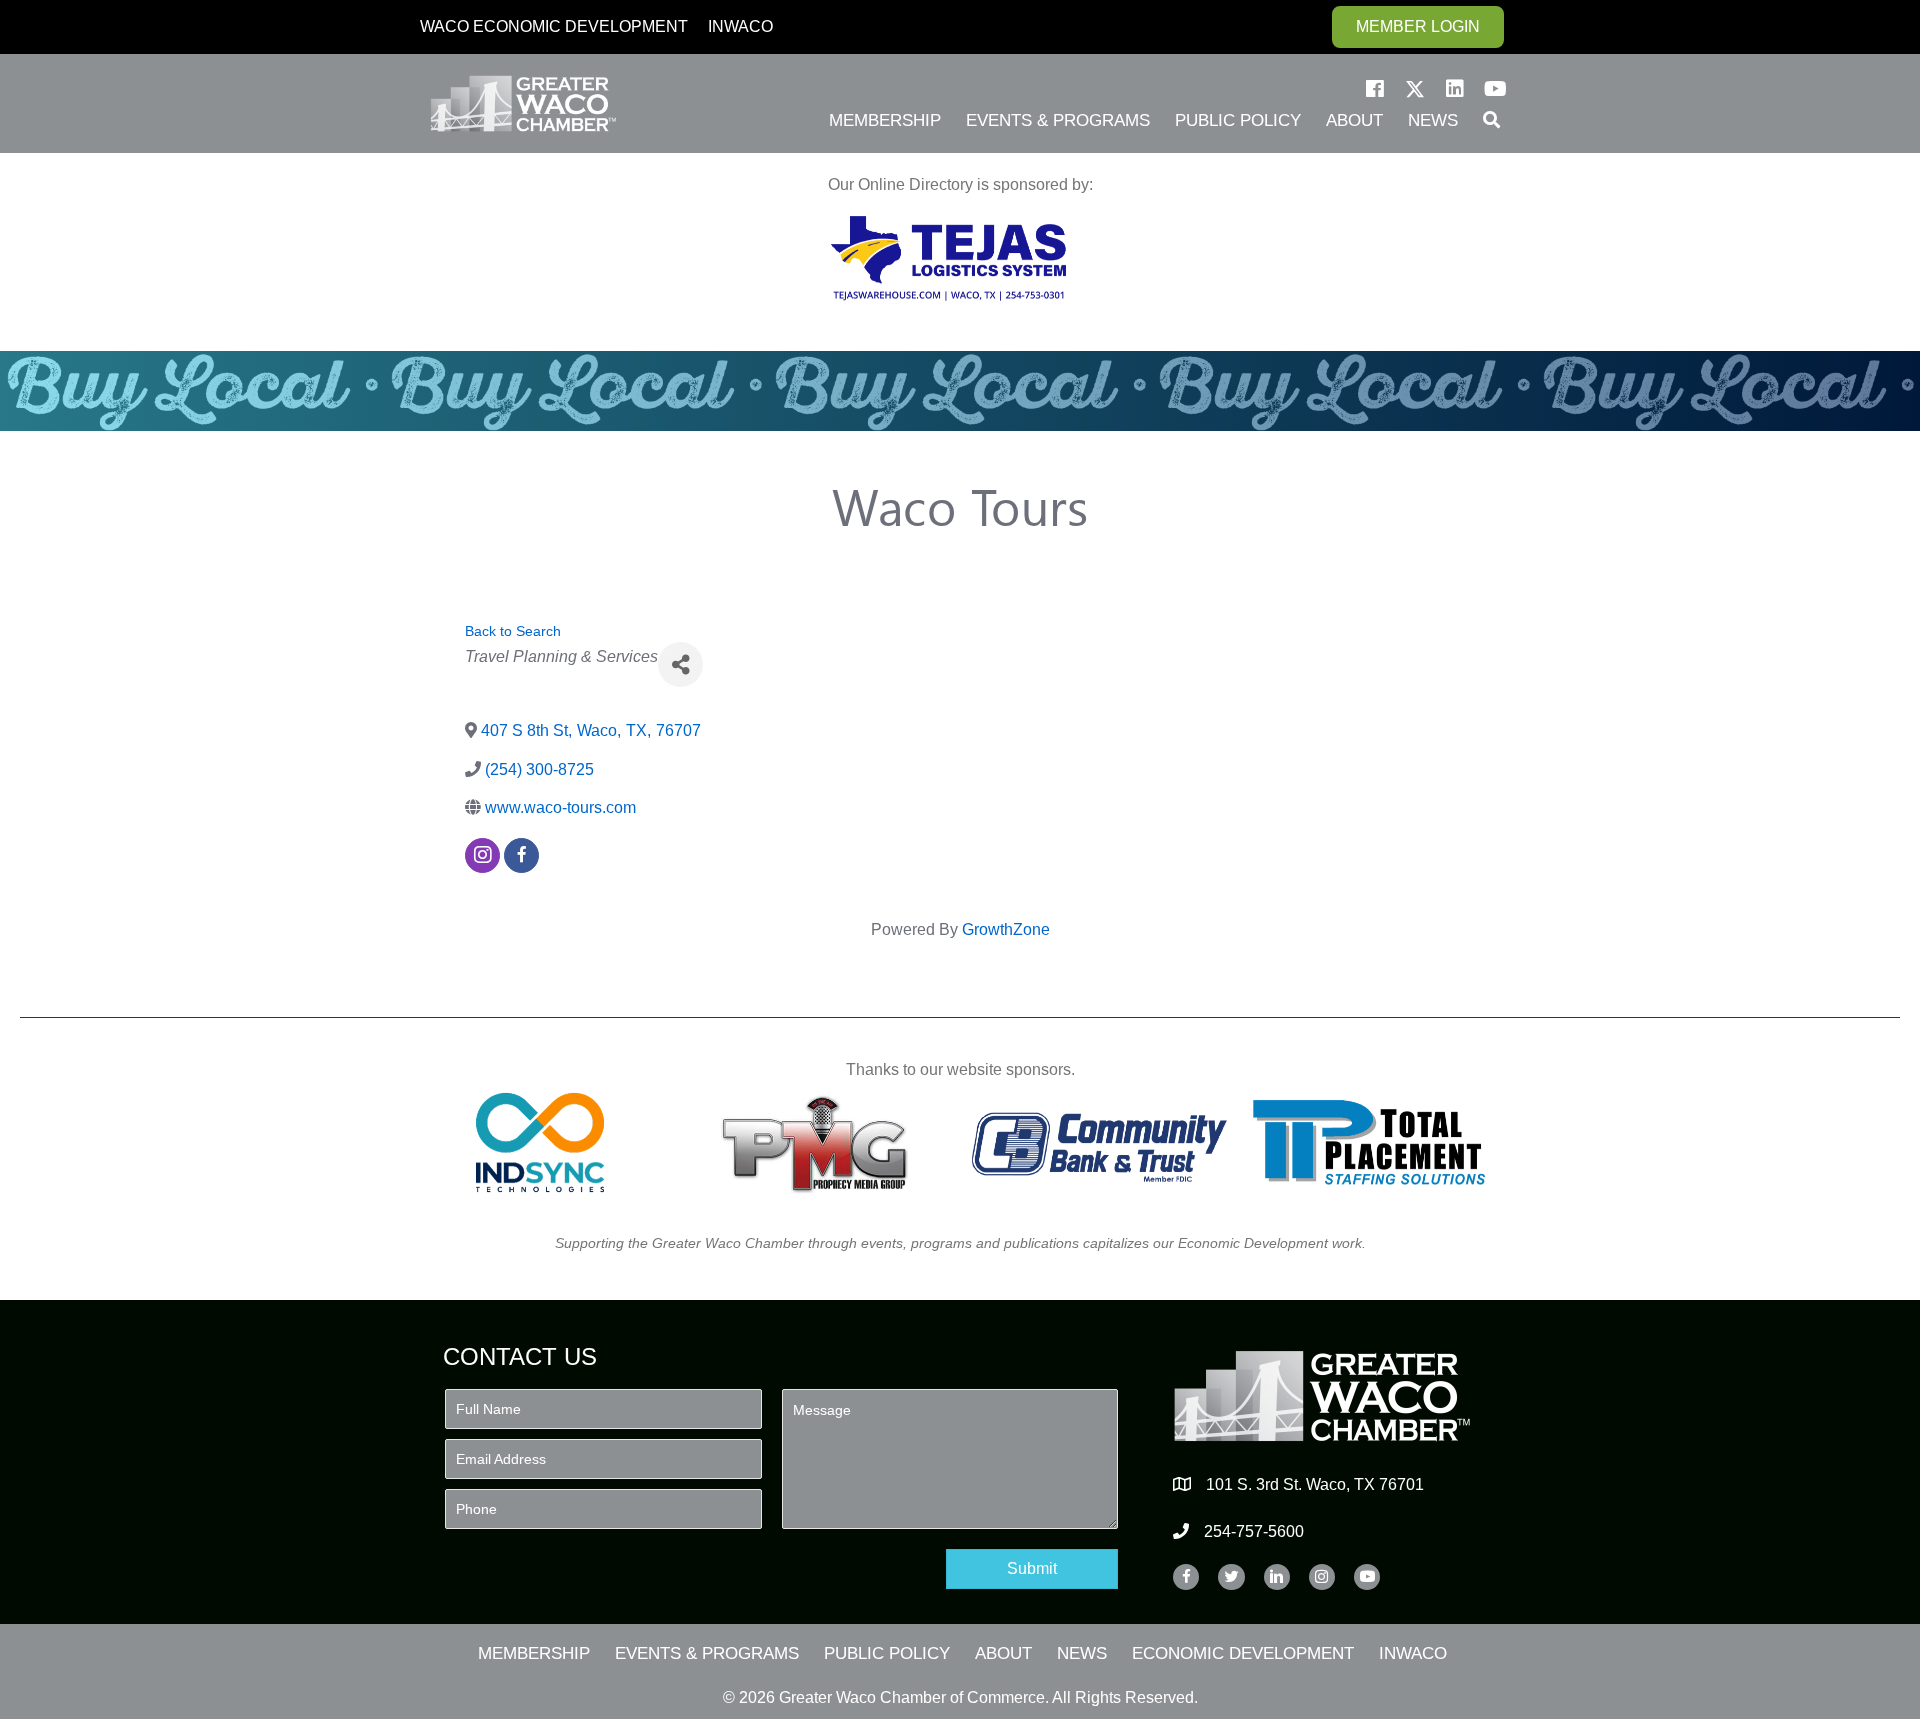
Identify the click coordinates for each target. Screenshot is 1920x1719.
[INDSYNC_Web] (540, 1142)
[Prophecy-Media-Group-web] (820, 1142)
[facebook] (521, 855)
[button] (1375, 89)
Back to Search (513, 631)
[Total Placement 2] (1378, 1142)
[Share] (680, 664)
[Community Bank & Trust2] (1099, 1142)
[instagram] (482, 855)
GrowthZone (1006, 929)
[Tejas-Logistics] (948, 258)
